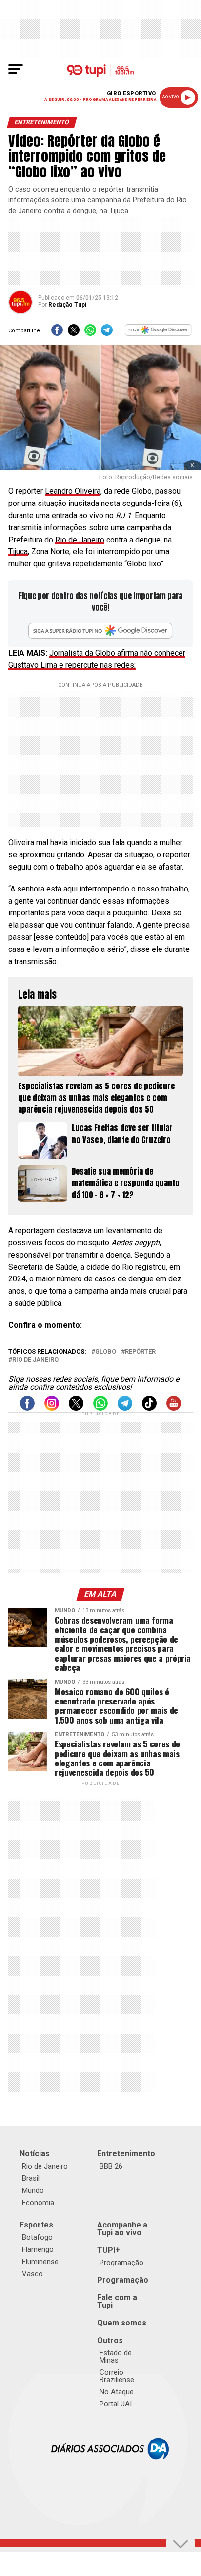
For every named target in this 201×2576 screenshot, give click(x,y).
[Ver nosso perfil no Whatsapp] (100, 1408)
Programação (121, 2263)
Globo (106, 1352)
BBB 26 (111, 2166)
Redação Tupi (67, 305)
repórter (140, 1352)
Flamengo (38, 2249)
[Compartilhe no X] (74, 333)
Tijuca (18, 552)
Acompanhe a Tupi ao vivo (122, 2229)
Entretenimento (126, 2154)
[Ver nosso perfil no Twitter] (76, 1408)
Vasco (32, 2274)
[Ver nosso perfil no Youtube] (174, 1408)
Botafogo (37, 2237)
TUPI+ (109, 2250)
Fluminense (40, 2262)
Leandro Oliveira (73, 491)
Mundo (33, 2190)
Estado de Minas (116, 2356)
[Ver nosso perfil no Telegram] (125, 1408)
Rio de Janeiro (80, 540)
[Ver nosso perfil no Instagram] (52, 1408)
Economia (38, 2203)
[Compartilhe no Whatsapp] (90, 333)
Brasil (31, 2178)
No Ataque (117, 2392)
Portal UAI (116, 2404)
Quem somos (122, 2323)
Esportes (36, 2225)
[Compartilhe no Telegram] (107, 333)
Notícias (35, 2154)
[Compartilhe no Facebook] (57, 333)
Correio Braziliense (117, 2376)
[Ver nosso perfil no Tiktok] (149, 1408)
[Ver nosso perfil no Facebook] (27, 1408)
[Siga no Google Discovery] (159, 333)
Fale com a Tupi (117, 2301)
